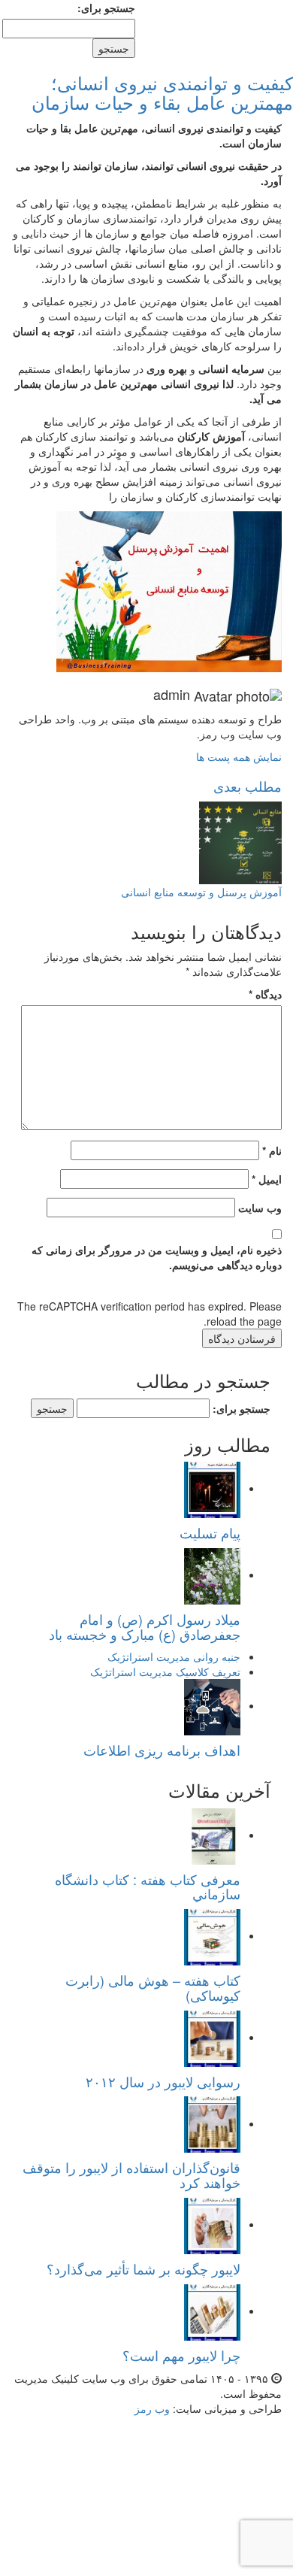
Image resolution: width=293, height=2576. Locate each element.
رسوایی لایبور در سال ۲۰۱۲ (163, 2081)
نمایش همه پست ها (239, 756)
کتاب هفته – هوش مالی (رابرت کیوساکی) (153, 1987)
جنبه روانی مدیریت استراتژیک (174, 1656)
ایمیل (267, 1179)
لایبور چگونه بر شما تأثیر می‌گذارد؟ (143, 2268)
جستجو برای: (106, 8)
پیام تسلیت (210, 1532)
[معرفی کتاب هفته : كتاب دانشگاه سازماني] (212, 1835)
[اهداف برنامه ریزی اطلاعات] (212, 1705)
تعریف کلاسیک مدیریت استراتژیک (165, 1671)
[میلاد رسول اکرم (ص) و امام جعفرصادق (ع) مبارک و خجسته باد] (212, 1574)
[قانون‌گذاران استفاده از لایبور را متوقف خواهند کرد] (212, 2123)
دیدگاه (265, 994)
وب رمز (152, 2408)
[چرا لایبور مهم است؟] (212, 2311)
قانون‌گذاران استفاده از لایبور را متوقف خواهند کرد (131, 2174)
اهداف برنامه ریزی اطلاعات (162, 1750)
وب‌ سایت (260, 1208)
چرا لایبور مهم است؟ (181, 2355)
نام (272, 1150)
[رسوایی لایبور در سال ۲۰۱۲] (212, 2037)
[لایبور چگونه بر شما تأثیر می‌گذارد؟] (212, 2224)
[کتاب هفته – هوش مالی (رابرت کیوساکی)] (212, 1935)
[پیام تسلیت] (212, 1488)
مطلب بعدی (248, 786)
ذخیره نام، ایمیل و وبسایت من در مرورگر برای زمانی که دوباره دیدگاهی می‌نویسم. (157, 1257)
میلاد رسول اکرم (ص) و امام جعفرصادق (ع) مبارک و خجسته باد (145, 1626)
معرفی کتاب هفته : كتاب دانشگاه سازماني (148, 1887)
